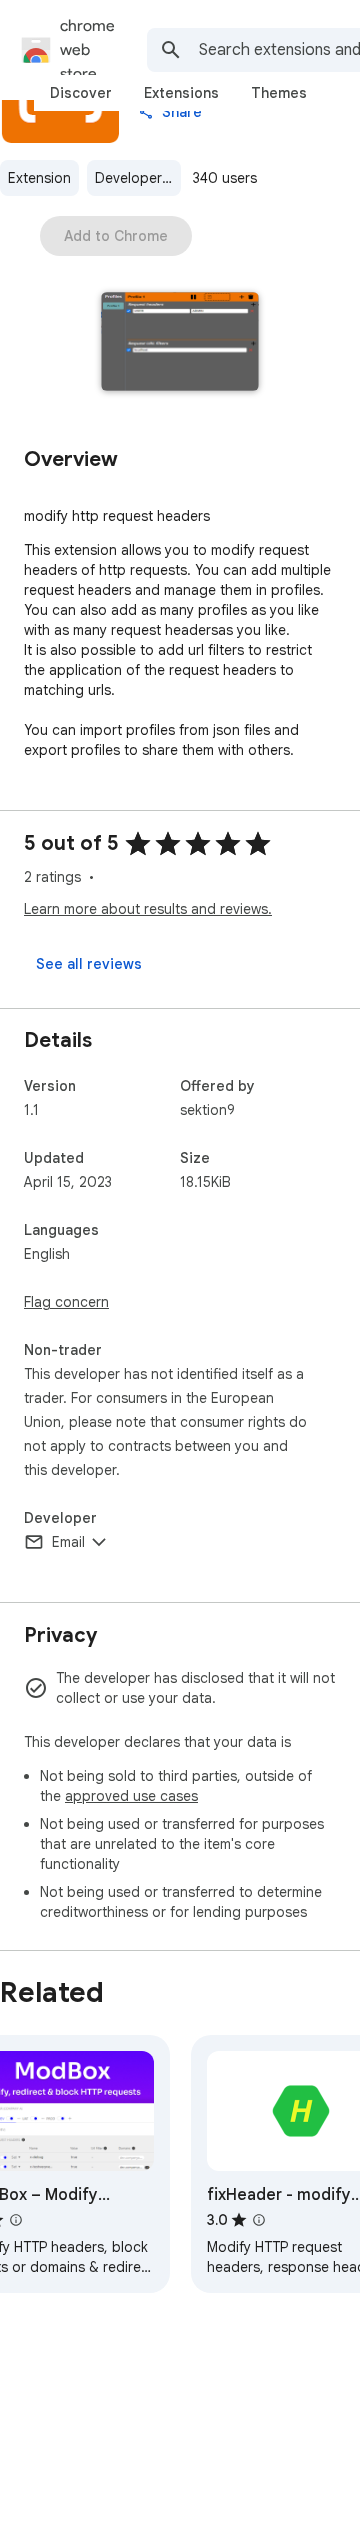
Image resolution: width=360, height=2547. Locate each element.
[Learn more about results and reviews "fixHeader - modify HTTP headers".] (259, 2220)
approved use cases (131, 1796)
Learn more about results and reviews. (148, 909)
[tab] (81, 93)
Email (68, 1542)
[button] (180, 343)
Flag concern (66, 1302)
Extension (39, 178)
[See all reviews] (89, 964)
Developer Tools (138, 178)
